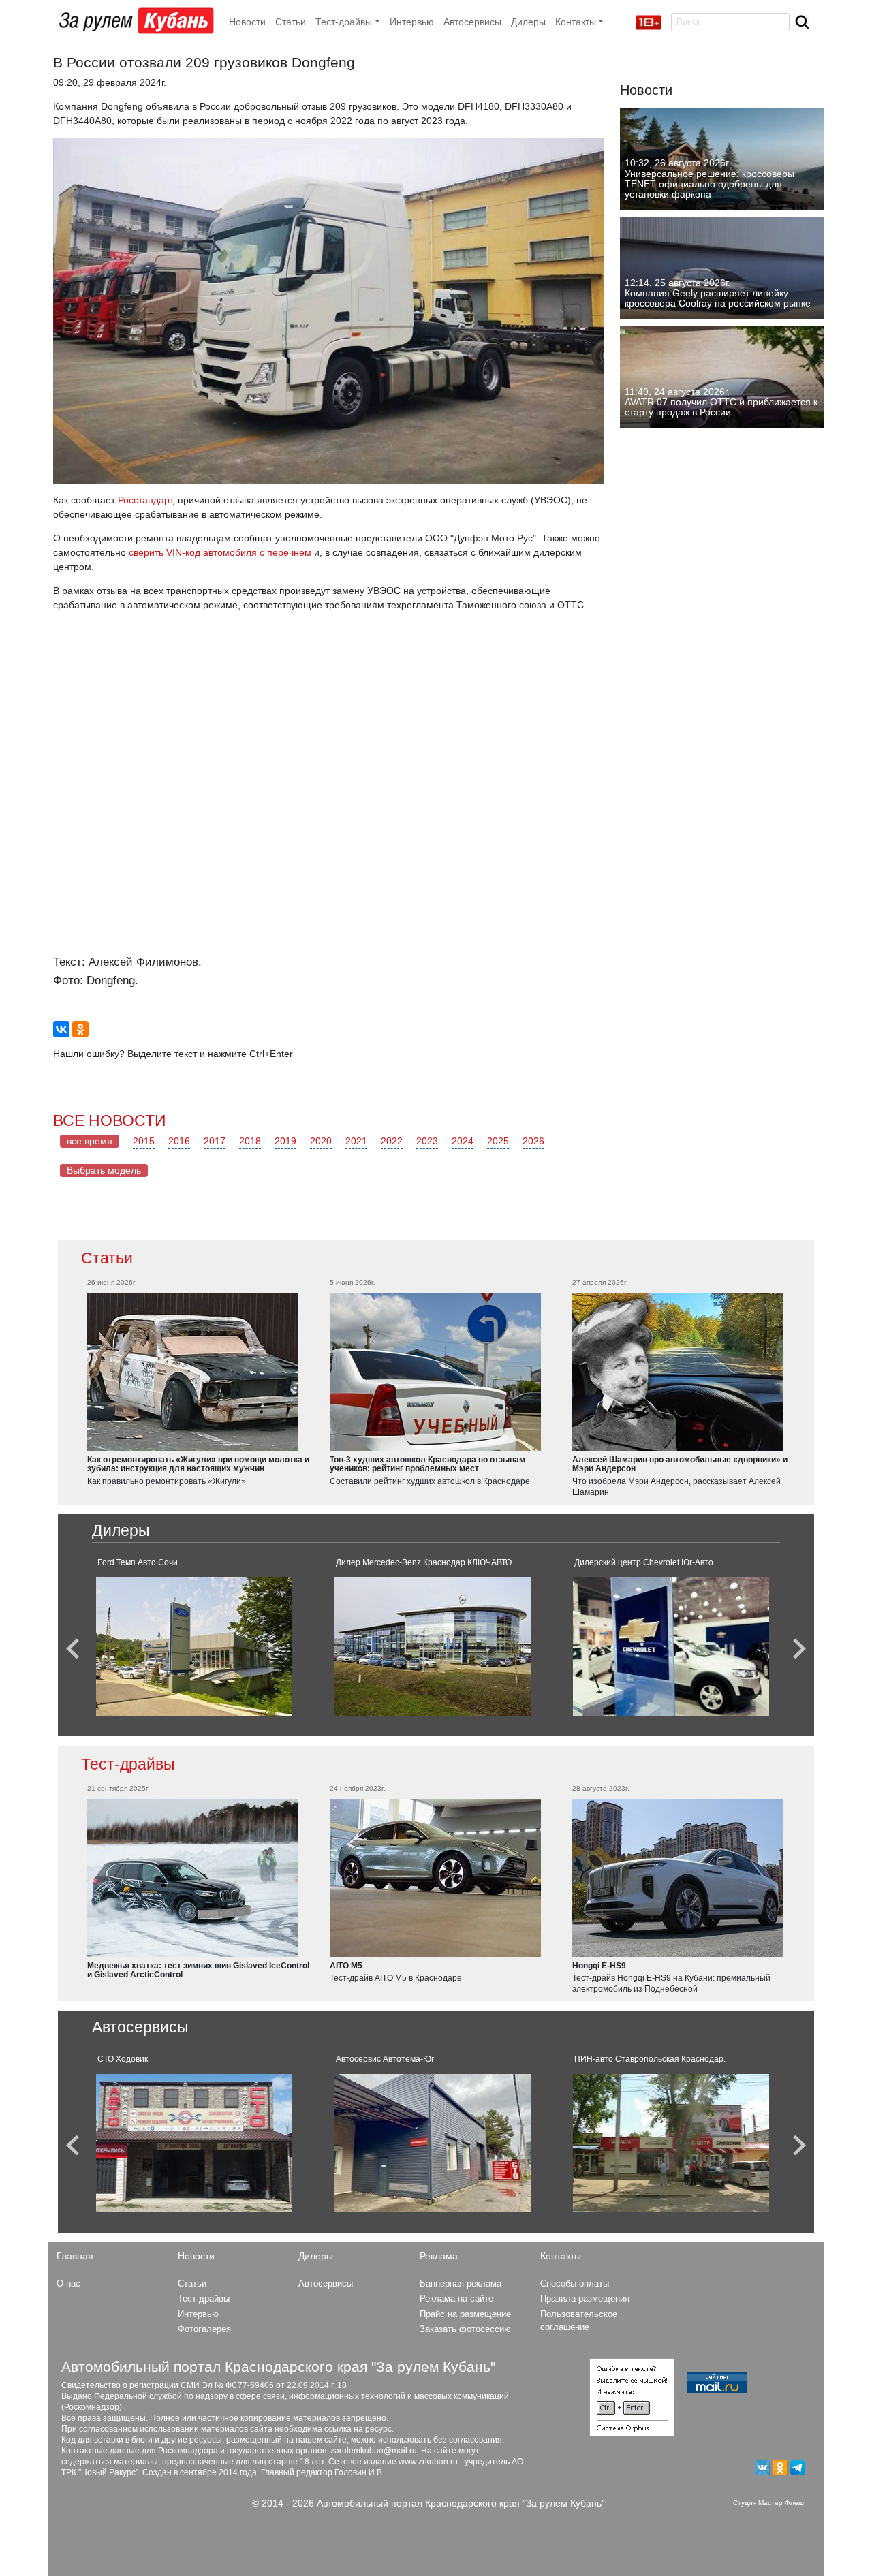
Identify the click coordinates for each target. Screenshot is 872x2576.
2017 (215, 1141)
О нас (68, 2283)
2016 (179, 1141)
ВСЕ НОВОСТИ (110, 1120)
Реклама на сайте (456, 2298)
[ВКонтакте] (61, 1029)
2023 (427, 1141)
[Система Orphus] (632, 2396)
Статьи (291, 22)
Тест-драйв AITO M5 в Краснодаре (396, 1978)
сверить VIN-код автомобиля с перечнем (220, 552)
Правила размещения (585, 2298)
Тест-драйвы (128, 1764)
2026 (533, 1141)
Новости (247, 22)
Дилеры (528, 22)
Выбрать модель (104, 1170)
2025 (498, 1141)
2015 (144, 1141)
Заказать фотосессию (465, 2329)
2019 (285, 1141)
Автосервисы (472, 22)
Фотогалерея (204, 2329)
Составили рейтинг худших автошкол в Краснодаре (430, 1481)
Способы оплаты (575, 2283)
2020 (321, 1141)
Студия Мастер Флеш (768, 2503)
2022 (392, 1141)
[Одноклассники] (80, 1029)
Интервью (412, 22)
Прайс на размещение (465, 2314)
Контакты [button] (576, 22)
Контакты (561, 2256)
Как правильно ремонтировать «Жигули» (167, 1481)
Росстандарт (145, 500)
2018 (250, 1141)
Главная (75, 2256)
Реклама (439, 2256)
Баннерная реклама (461, 2283)
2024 (463, 1141)
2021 (356, 1141)
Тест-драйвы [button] (344, 22)
